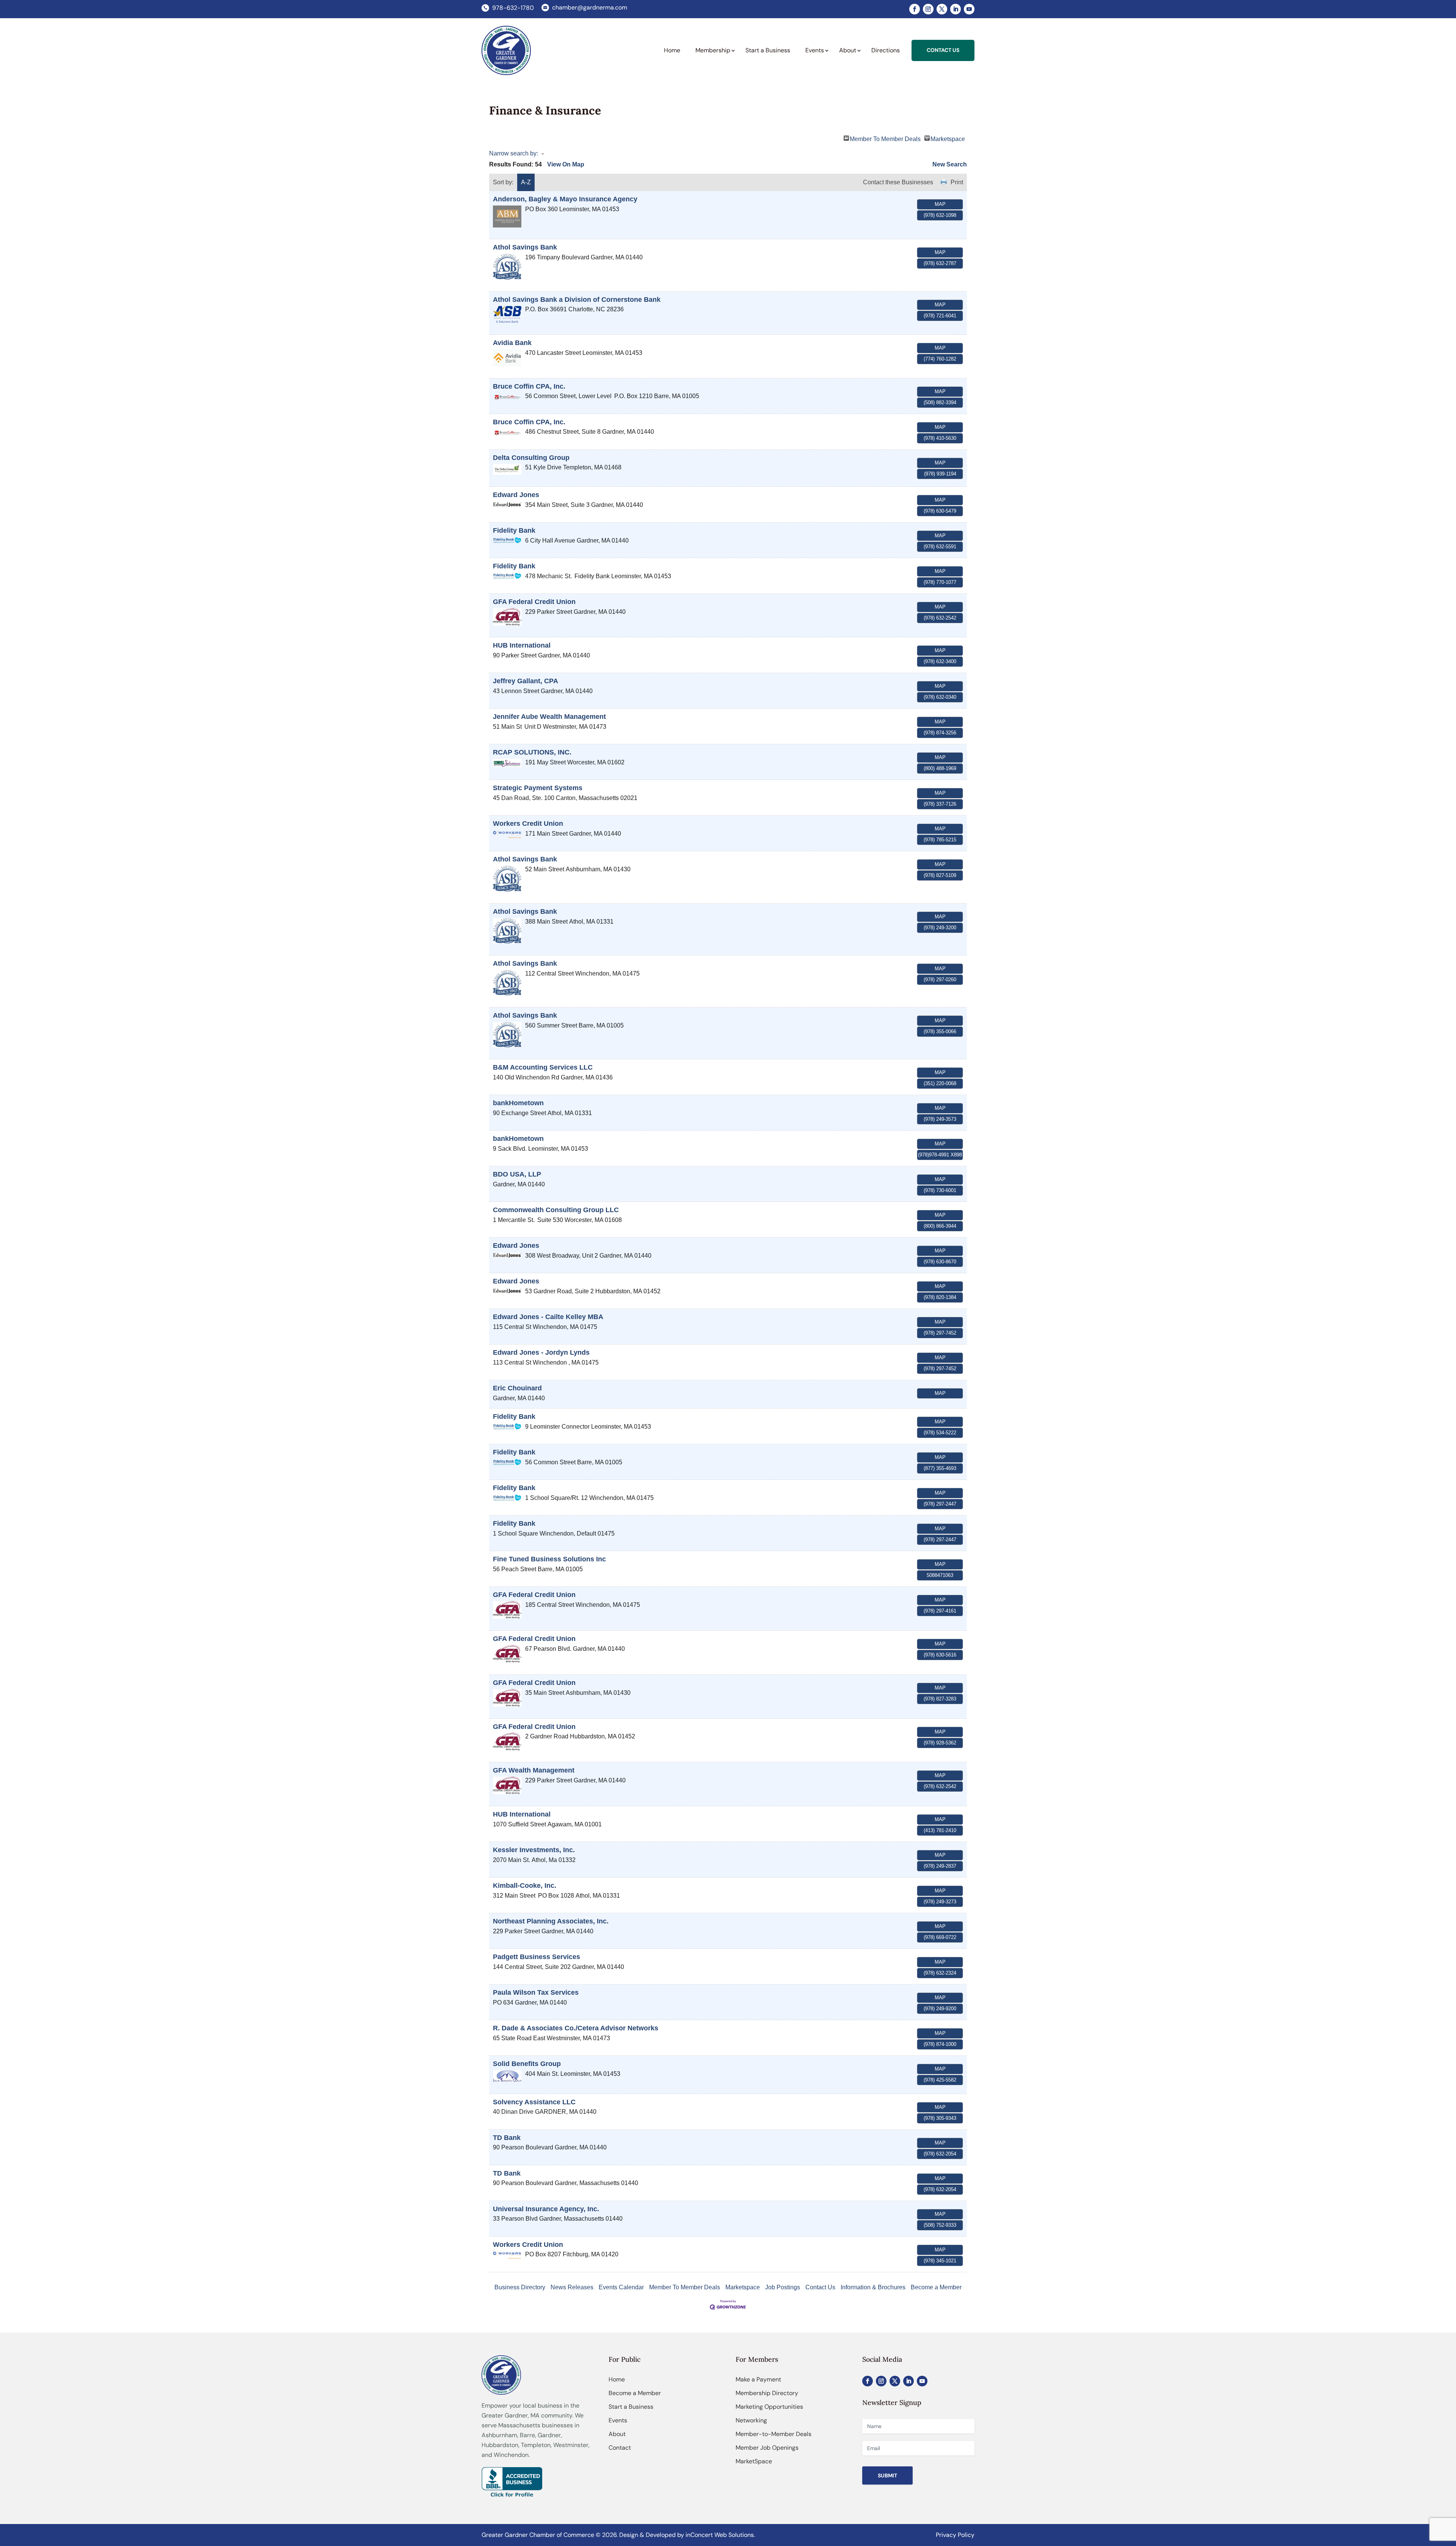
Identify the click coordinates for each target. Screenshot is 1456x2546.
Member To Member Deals (885, 138)
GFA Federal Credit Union (534, 602)
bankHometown (518, 1103)
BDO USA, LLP (517, 1174)
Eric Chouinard (517, 1388)
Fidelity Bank (514, 530)
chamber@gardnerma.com (590, 7)
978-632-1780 (513, 8)
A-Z (526, 182)
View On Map (566, 164)
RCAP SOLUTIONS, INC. (532, 752)
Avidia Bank (512, 343)
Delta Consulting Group (531, 458)
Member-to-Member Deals (773, 2434)
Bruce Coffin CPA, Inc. (529, 386)
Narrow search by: (514, 153)
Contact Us (820, 2287)
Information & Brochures (873, 2287)
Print (957, 182)
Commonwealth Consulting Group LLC (556, 1210)
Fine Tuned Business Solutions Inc (549, 1559)
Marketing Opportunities (769, 2407)
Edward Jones (516, 495)
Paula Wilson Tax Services (536, 1992)
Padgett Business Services (537, 1957)
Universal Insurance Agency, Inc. (546, 2209)
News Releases (572, 2287)
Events (618, 2420)
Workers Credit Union (528, 824)
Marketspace (948, 138)
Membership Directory (767, 2393)
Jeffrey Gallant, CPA (526, 681)
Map (940, 204)
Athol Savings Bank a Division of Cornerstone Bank (577, 300)
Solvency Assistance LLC (534, 2102)
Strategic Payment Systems (538, 788)
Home (617, 2379)
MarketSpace (754, 2461)
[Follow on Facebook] (915, 9)
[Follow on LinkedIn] (955, 9)
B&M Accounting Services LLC (543, 1067)
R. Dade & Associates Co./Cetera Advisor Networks (576, 2028)
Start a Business (631, 2407)
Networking (751, 2420)
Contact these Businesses (898, 182)
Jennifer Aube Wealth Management (549, 717)
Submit (887, 2475)
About (617, 2434)
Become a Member (936, 2287)
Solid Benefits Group (527, 2064)
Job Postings (783, 2287)
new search (950, 164)
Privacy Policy (955, 2535)
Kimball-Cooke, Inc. (525, 1886)
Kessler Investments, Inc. (534, 1850)
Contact (620, 2448)
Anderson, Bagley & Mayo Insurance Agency (565, 199)
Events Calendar (621, 2287)
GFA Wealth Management (534, 1770)
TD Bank (507, 2138)
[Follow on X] (942, 9)
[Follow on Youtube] (969, 9)
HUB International (522, 645)
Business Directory (520, 2287)
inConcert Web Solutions (720, 2535)
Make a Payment (758, 2379)
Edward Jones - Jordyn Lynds (541, 1352)
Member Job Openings (767, 2448)
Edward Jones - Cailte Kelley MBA (548, 1317)
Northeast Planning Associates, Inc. (551, 1921)
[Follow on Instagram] (928, 9)
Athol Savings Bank (525, 247)
